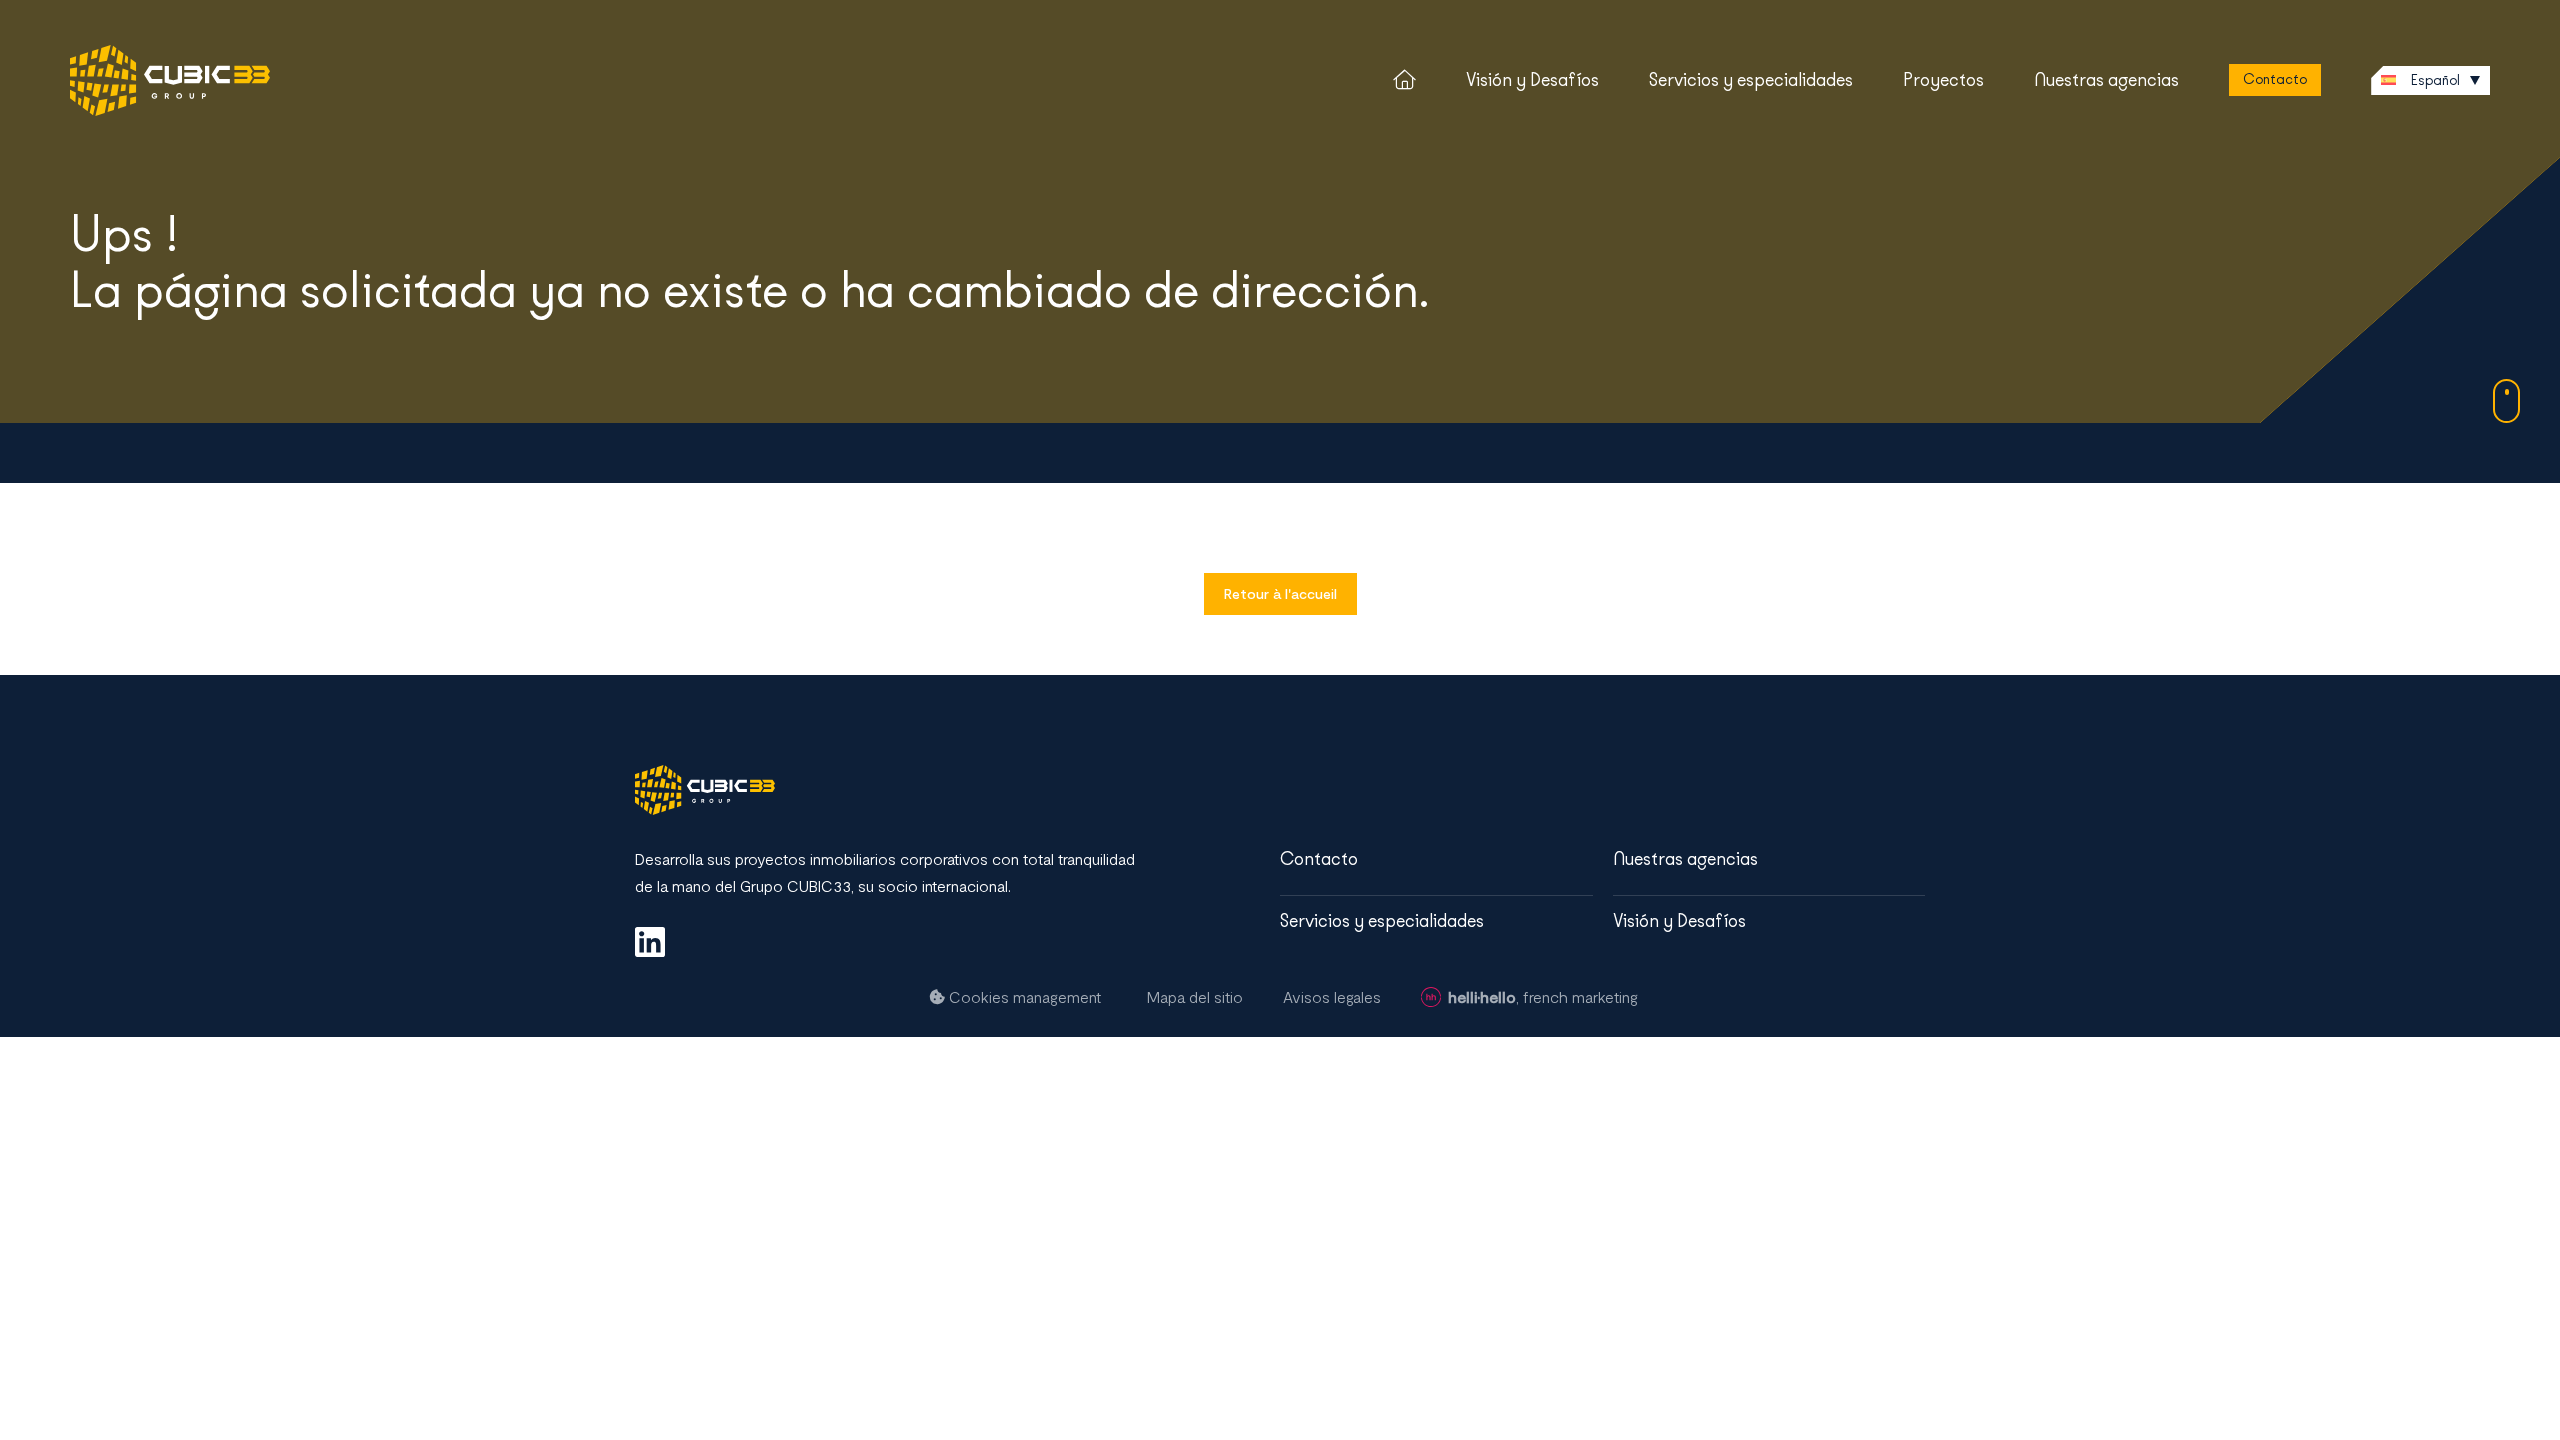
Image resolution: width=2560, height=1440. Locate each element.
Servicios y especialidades (1751, 80)
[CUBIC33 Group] (170, 80)
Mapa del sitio (1195, 997)
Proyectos (1943, 80)
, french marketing (1543, 996)
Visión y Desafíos (1532, 80)
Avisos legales (1332, 997)
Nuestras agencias (2106, 80)
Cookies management (1023, 997)
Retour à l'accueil (1280, 593)
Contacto (2275, 79)
